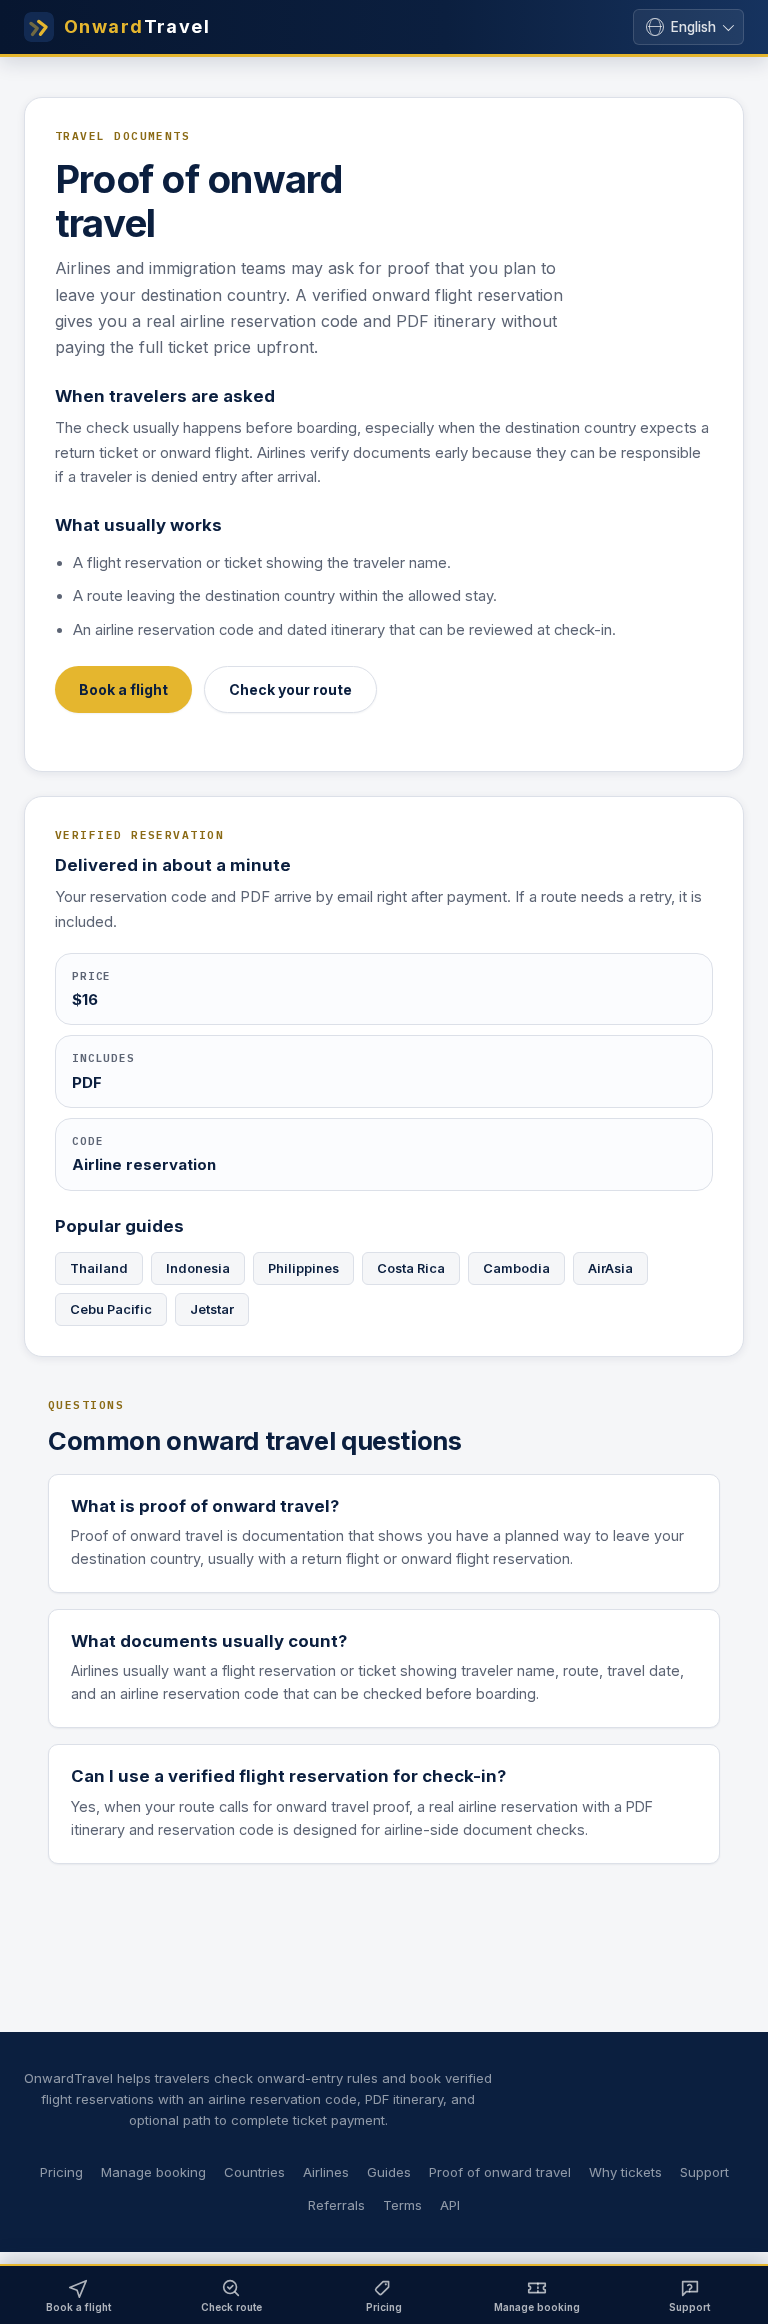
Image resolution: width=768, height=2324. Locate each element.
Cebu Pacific (111, 1309)
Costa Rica (411, 1268)
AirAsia (610, 1268)
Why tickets (625, 2172)
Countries (254, 2172)
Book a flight (123, 689)
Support (704, 2172)
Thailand (99, 1268)
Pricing (61, 2172)
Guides (389, 2172)
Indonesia (198, 1268)
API (450, 2205)
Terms (402, 2205)
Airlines (326, 2172)
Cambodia (516, 1268)
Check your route (290, 689)
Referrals (336, 2205)
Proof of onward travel (500, 2172)
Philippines (303, 1268)
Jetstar (212, 1309)
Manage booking (153, 2172)
